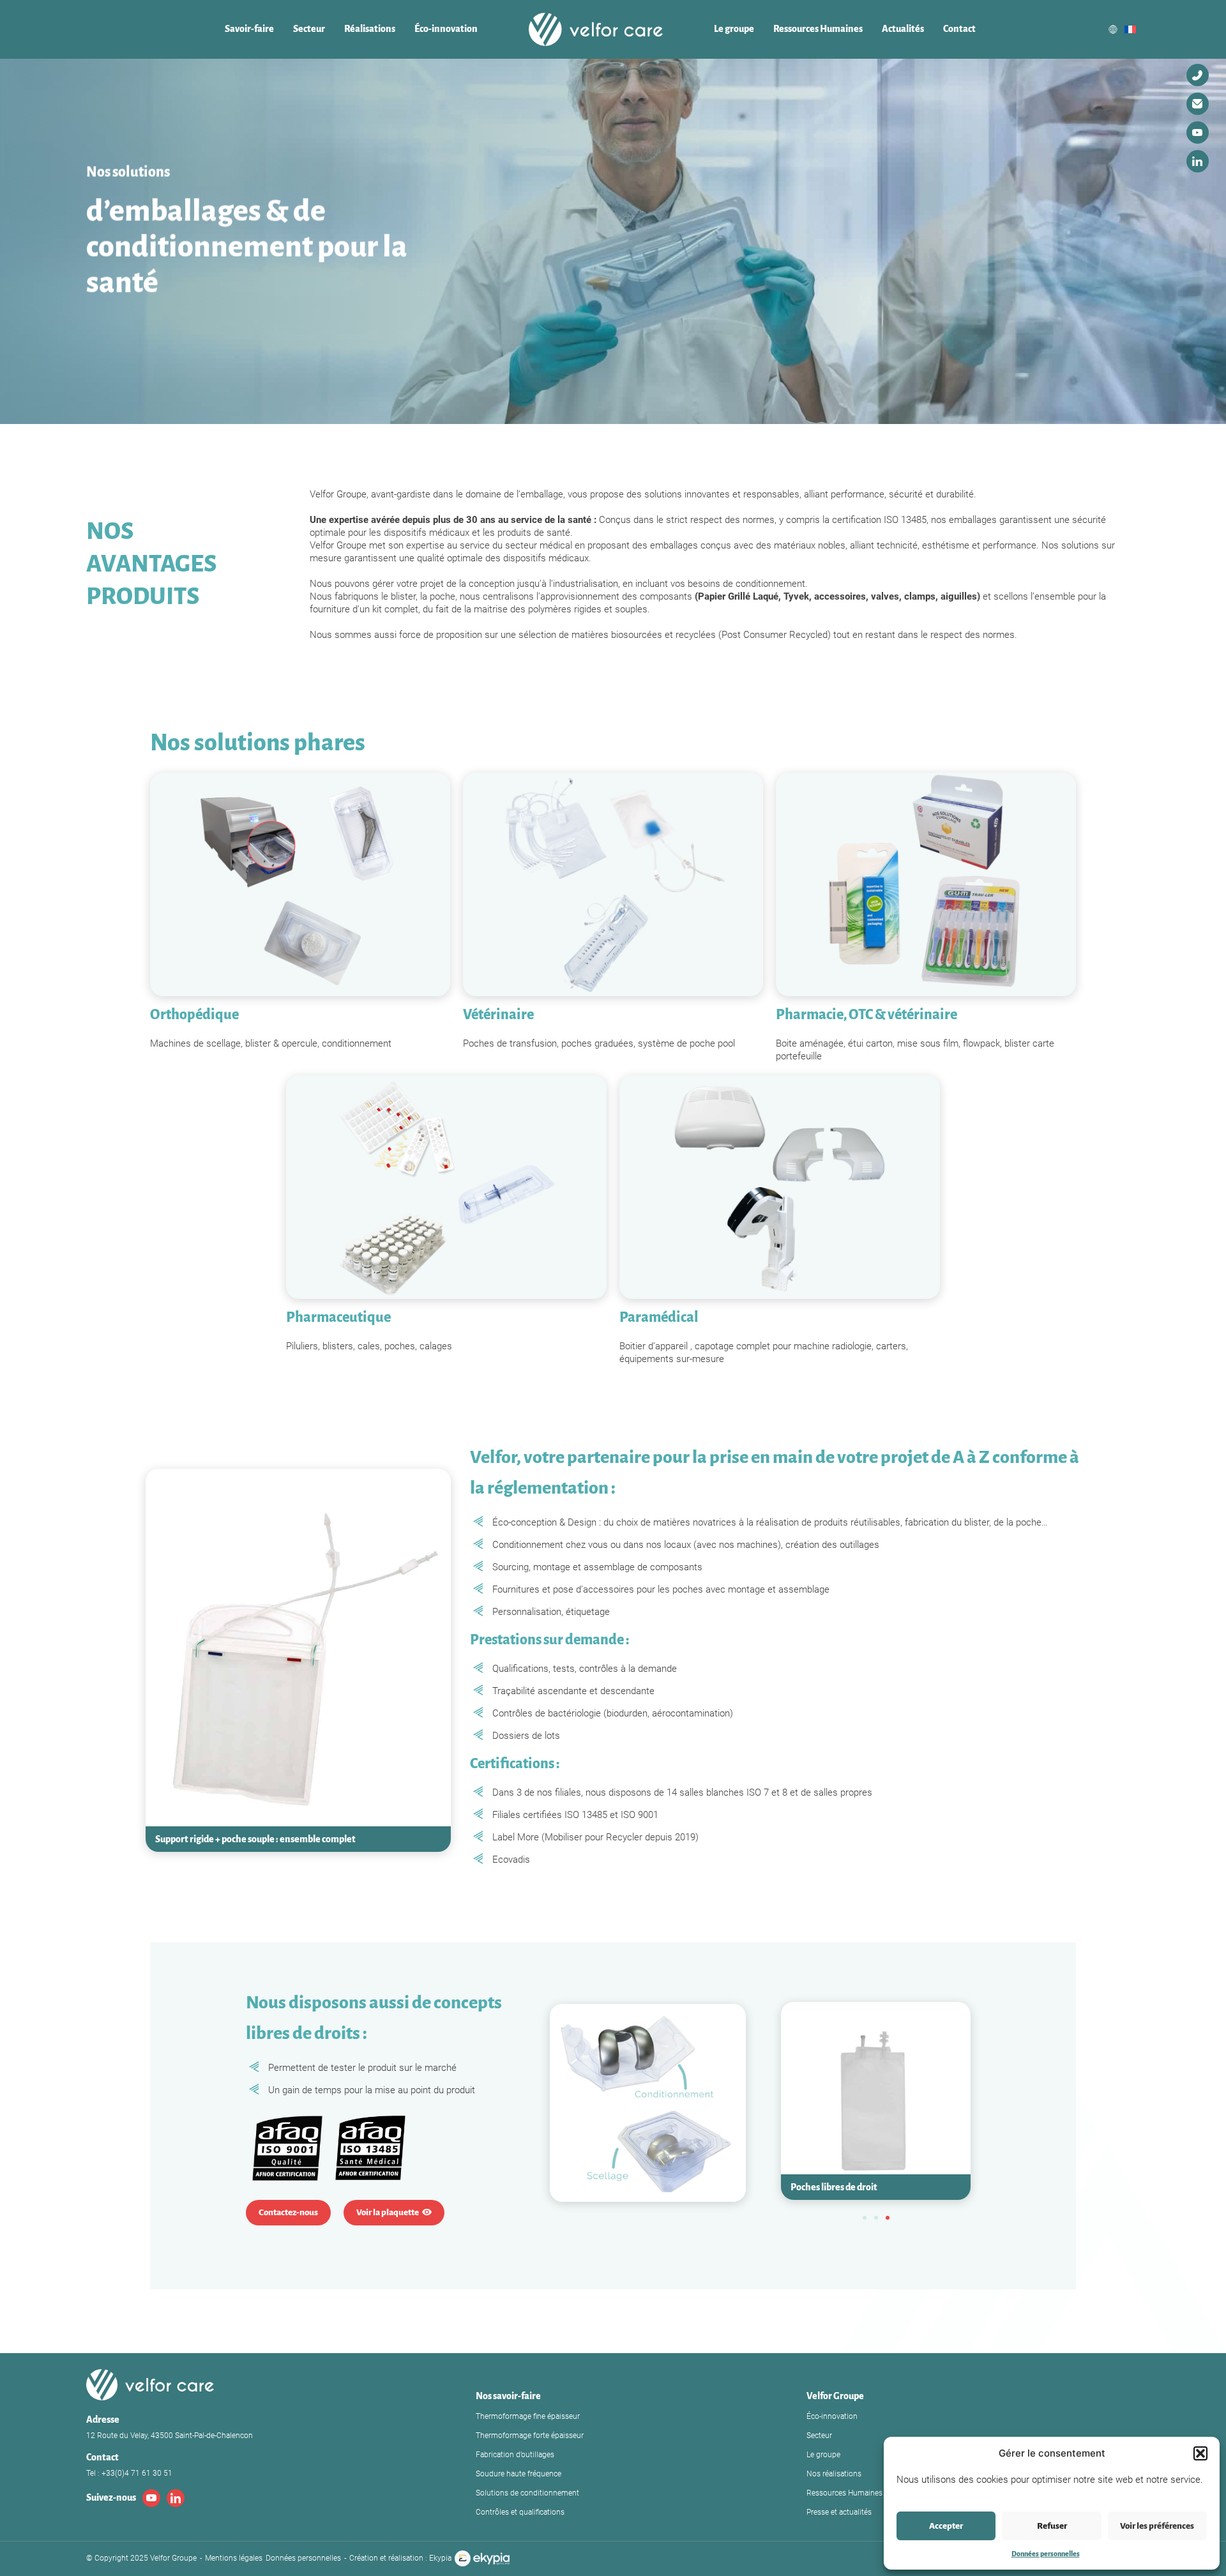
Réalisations (370, 29)
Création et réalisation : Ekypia (400, 2558)
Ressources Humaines (818, 29)
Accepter (946, 2526)
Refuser (1052, 2526)
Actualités (903, 29)
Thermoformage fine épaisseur (528, 2416)
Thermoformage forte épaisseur (530, 2436)
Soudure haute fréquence (518, 2474)
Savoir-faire (249, 29)
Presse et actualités (839, 2512)
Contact (959, 29)
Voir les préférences (1157, 2526)
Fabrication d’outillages (515, 2455)
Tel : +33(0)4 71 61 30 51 (129, 2473)
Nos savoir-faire (508, 2396)
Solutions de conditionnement (527, 2493)
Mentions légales (234, 2558)
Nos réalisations (834, 2474)
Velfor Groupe (835, 2396)
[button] (1200, 2453)
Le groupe (734, 29)
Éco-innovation (446, 29)
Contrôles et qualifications (520, 2512)
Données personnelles (1046, 2554)
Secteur (309, 29)
